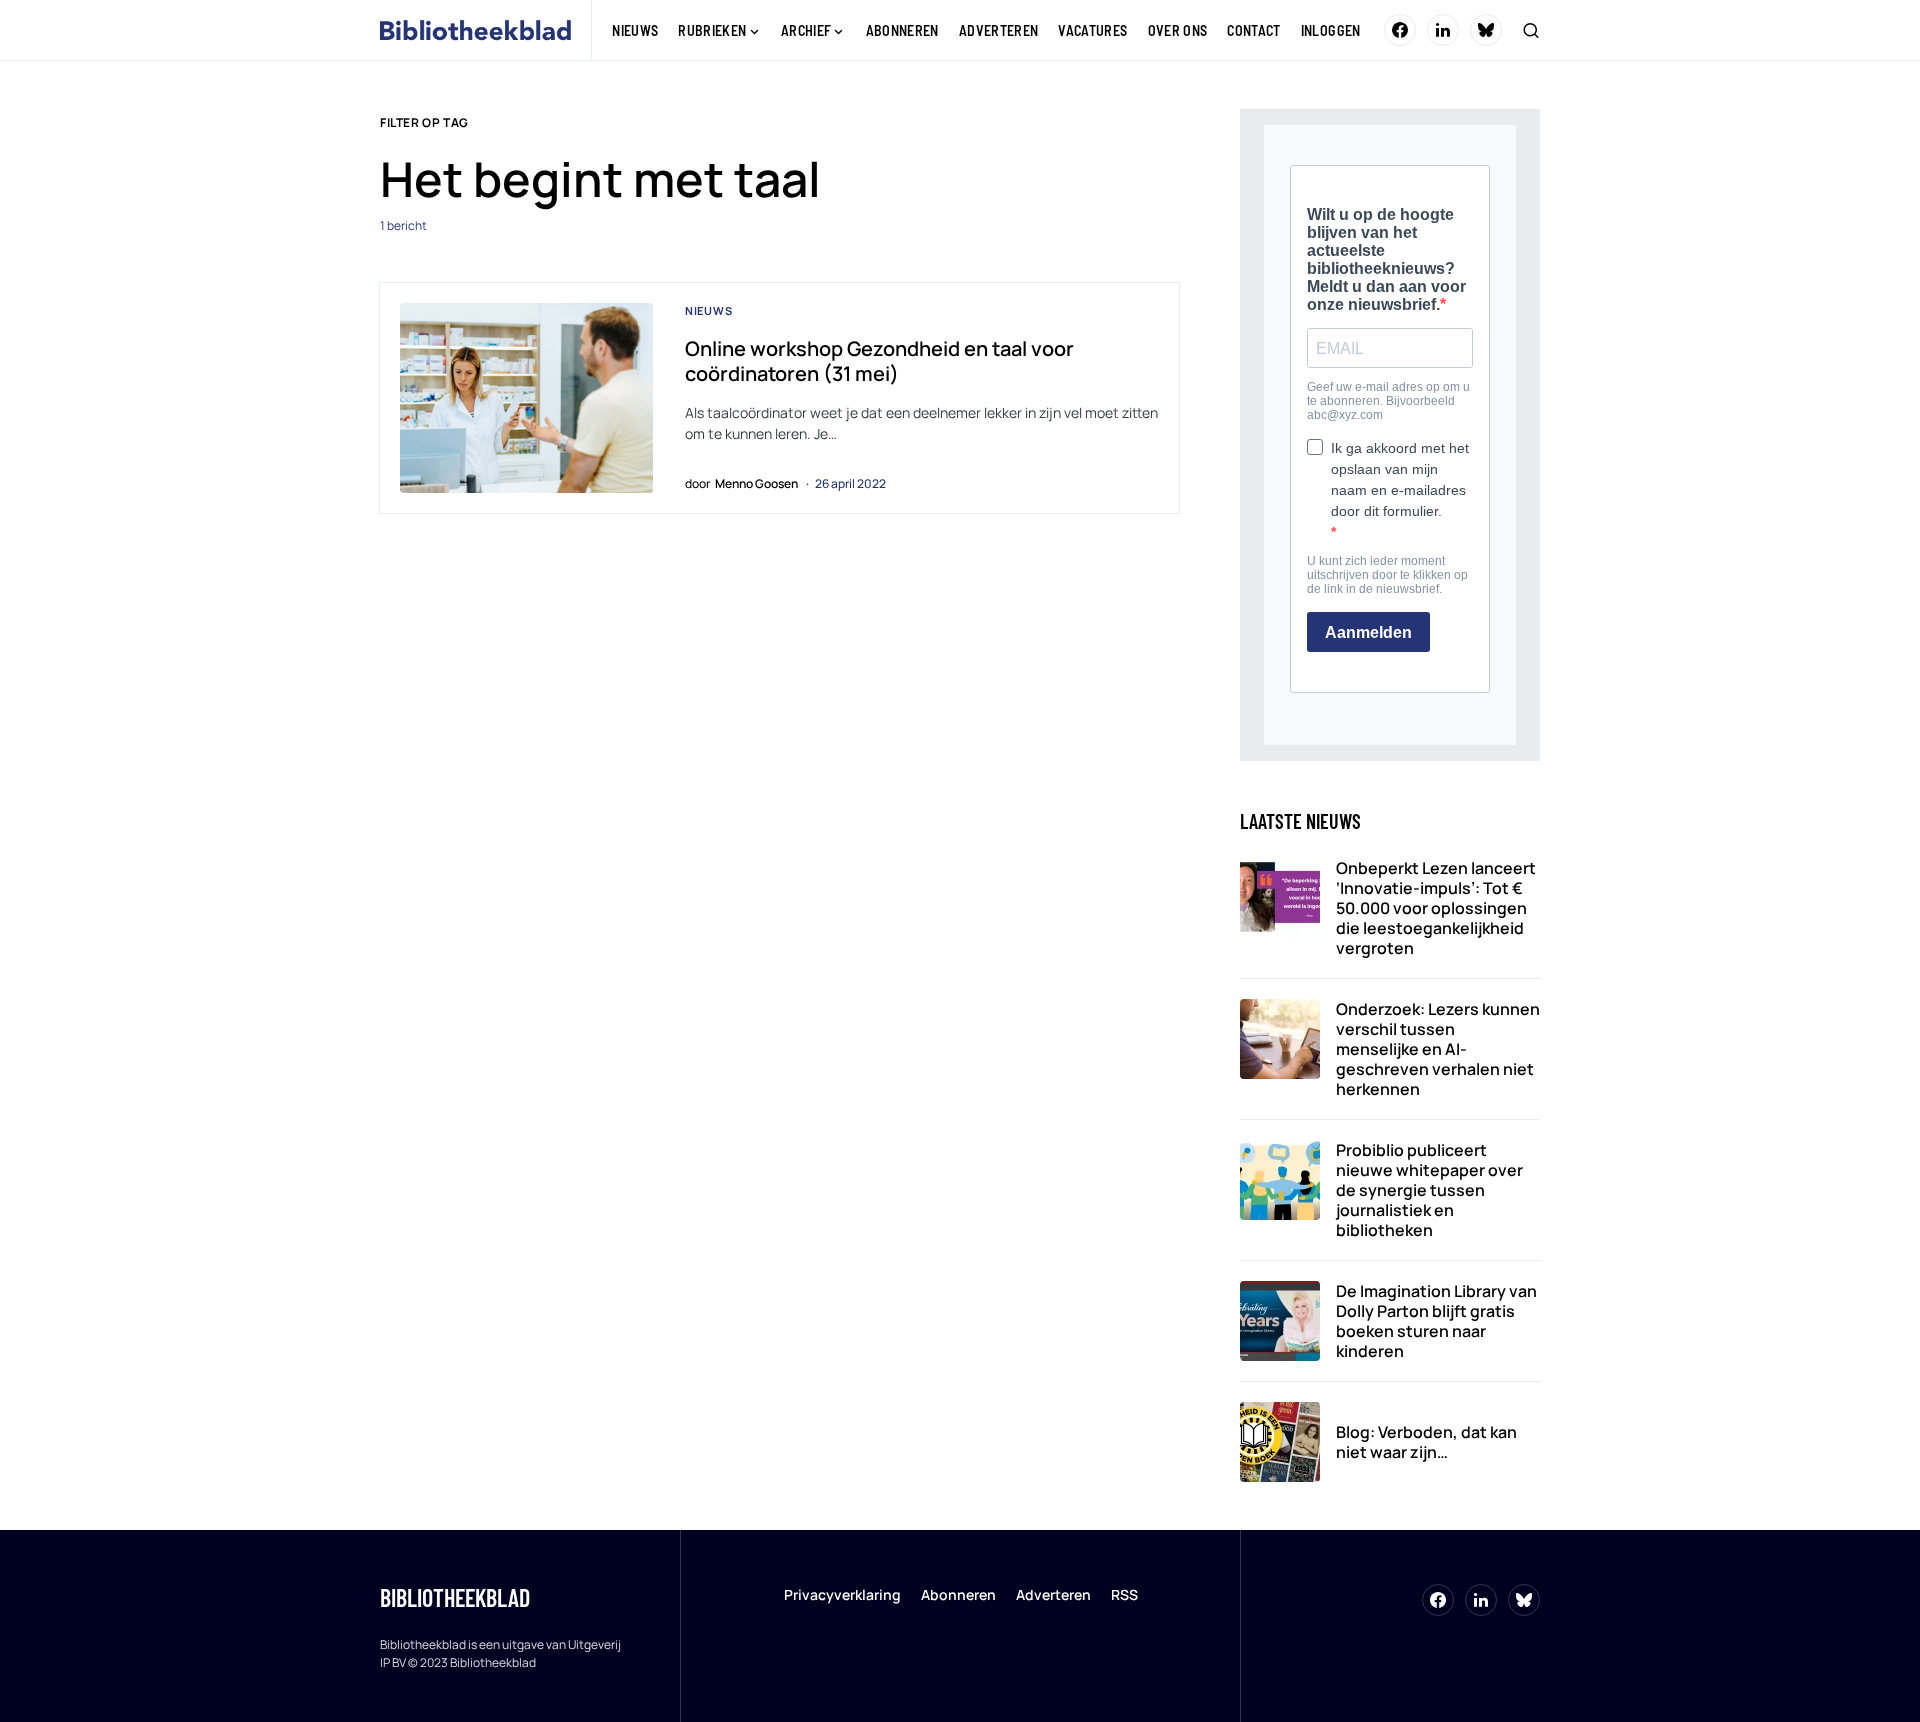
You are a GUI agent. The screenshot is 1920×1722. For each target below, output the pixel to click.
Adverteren (1053, 1594)
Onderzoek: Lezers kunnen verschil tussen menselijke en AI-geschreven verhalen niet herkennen (1438, 1049)
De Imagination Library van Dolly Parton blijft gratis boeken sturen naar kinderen (1436, 1321)
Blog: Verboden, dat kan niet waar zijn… (1426, 1442)
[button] (1531, 30)
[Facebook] (1400, 30)
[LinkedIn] (1443, 30)
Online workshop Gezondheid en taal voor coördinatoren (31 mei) (879, 361)
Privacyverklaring (842, 1594)
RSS (1124, 1594)
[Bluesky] (1486, 30)
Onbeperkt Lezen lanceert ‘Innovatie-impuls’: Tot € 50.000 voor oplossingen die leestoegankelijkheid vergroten (1436, 908)
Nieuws (709, 310)
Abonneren (958, 1594)
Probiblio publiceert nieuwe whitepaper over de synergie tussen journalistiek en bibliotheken (1429, 1190)
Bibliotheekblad (455, 1597)
